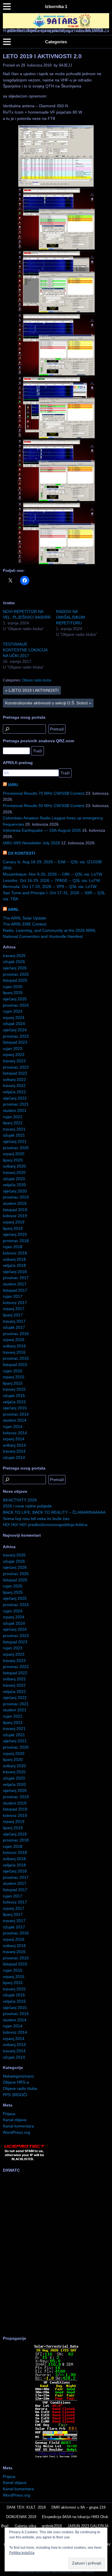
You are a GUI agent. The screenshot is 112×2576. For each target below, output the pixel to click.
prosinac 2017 (16, 1278)
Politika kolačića (22, 2553)
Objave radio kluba (37, 680)
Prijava (9, 2114)
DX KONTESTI (22, 853)
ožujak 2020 (14, 1179)
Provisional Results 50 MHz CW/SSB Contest (44, 806)
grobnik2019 (52, 2526)
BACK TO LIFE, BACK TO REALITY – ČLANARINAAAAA (54, 1512)
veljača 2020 (14, 1185)
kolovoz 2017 (15, 1303)
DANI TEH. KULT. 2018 (26, 2507)
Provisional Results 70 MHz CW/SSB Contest (44, 793)
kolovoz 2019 (15, 1216)
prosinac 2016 (16, 1334)
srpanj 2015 (14, 1377)
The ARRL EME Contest (25, 924)
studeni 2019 (15, 1203)
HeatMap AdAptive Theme (76, 2572)
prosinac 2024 (16, 1005)
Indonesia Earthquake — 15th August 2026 (42, 830)
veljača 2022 (14, 1092)
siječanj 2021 (15, 1141)
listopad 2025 (15, 980)
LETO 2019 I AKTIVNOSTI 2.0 (42, 56)
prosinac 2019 (16, 1197)
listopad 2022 (15, 1073)
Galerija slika (25, 2526)
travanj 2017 (14, 1321)
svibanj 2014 (14, 1445)
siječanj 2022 (15, 1098)
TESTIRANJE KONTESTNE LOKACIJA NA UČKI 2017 (25, 650)
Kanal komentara (18, 2126)
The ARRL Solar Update (25, 918)
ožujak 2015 (14, 1396)
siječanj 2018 (15, 1272)
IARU (13, 785)
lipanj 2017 (13, 1315)
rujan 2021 (13, 1117)
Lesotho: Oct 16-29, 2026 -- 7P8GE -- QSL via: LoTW (51, 880)
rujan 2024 (13, 1011)
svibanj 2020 (14, 1166)
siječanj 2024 (15, 1030)
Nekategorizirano (18, 2076)
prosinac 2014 (16, 1414)
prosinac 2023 (16, 1036)
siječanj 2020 (15, 1191)
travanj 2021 (14, 1129)
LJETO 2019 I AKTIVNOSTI (32, 690)
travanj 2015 (14, 1389)
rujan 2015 (13, 1371)
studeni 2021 (15, 1110)
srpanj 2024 (14, 1018)
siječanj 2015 (15, 1408)
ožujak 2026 (14, 962)
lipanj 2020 (13, 1160)
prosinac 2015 (16, 1358)
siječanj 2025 (15, 999)
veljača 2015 (14, 1402)
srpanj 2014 (14, 1439)
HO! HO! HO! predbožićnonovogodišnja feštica (45, 1525)
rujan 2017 (13, 1296)
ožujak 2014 (14, 1457)
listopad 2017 (15, 1290)
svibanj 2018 (14, 1259)
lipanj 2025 (13, 993)
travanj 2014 (14, 1451)
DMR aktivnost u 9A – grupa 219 (78, 2507)
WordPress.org (17, 2132)
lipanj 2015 (13, 1383)
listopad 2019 (15, 1210)
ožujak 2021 (14, 1135)
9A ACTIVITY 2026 (20, 1500)
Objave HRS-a (16, 2082)
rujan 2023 (13, 1049)
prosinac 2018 (16, 1241)
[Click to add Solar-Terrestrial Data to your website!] (56, 2458)
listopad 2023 (15, 1042)
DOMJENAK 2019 (21, 2517)
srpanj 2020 (14, 1154)
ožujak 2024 (14, 1024)
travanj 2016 (14, 1352)
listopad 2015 (15, 1365)
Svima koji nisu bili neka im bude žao (36, 1519)
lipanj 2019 (13, 1228)
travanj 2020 (14, 1172)
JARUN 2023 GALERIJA (88, 2526)
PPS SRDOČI (15, 2095)
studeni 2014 (15, 1420)
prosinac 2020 (16, 1148)
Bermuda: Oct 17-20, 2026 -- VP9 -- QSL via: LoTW (50, 886)
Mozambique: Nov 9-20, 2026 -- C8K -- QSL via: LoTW (53, 874)
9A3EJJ (65, 65)
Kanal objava (15, 2120)
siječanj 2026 (15, 968)
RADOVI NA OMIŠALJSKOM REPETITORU (71, 617)
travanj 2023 (14, 1061)
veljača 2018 (14, 1265)
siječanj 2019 (15, 1234)
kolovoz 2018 (15, 1253)
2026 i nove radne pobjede (27, 1506)
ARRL (13, 909)
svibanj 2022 (14, 1079)
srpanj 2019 (14, 1222)
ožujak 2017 (14, 1327)
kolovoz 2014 (15, 1433)
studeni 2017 (15, 1284)
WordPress (43, 2572)
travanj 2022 (14, 1086)
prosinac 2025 (16, 974)
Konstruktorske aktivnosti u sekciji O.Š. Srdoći (48, 703)
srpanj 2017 (14, 1309)
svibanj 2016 (14, 1346)
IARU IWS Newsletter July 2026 (31, 843)
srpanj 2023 (14, 1055)
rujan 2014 (13, 1427)
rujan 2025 (13, 987)
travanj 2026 (14, 956)
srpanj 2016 (14, 1340)
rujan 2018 (13, 1247)
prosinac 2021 (16, 1104)
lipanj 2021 (13, 1123)
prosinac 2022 (16, 1067)
